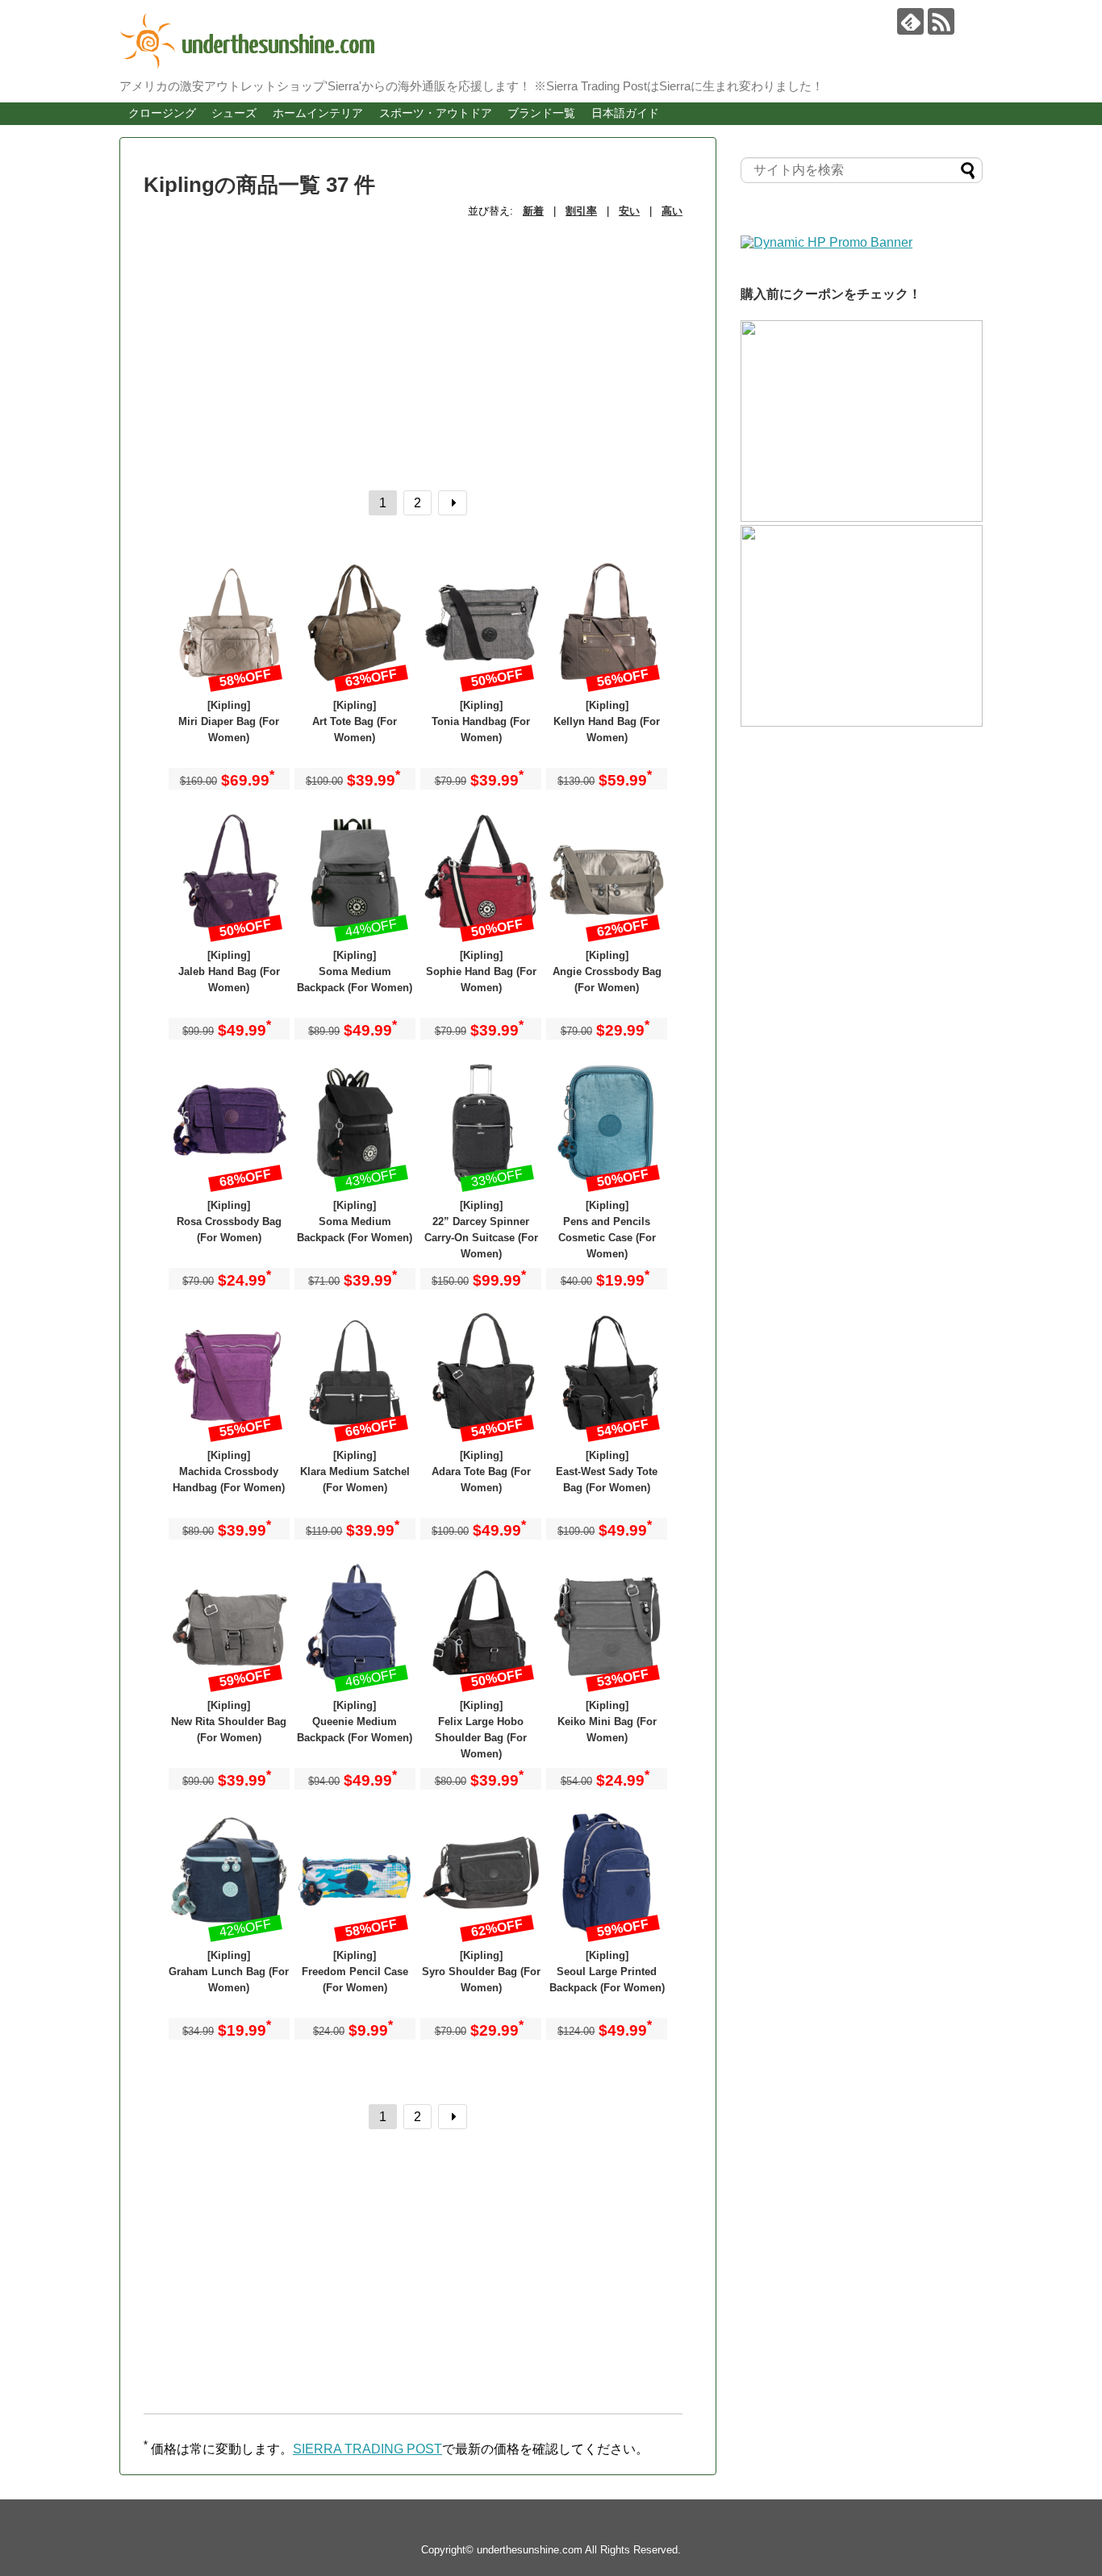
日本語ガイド (625, 113)
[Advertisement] (418, 344)
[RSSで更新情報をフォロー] (941, 21)
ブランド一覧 (541, 113)
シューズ (234, 113)
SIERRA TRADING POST (367, 2449)
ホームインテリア (318, 113)
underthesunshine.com (530, 2550)
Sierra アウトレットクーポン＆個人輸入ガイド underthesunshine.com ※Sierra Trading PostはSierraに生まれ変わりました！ (539, 41)
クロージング (162, 113)
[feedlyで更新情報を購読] (910, 21)
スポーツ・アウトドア (436, 113)
